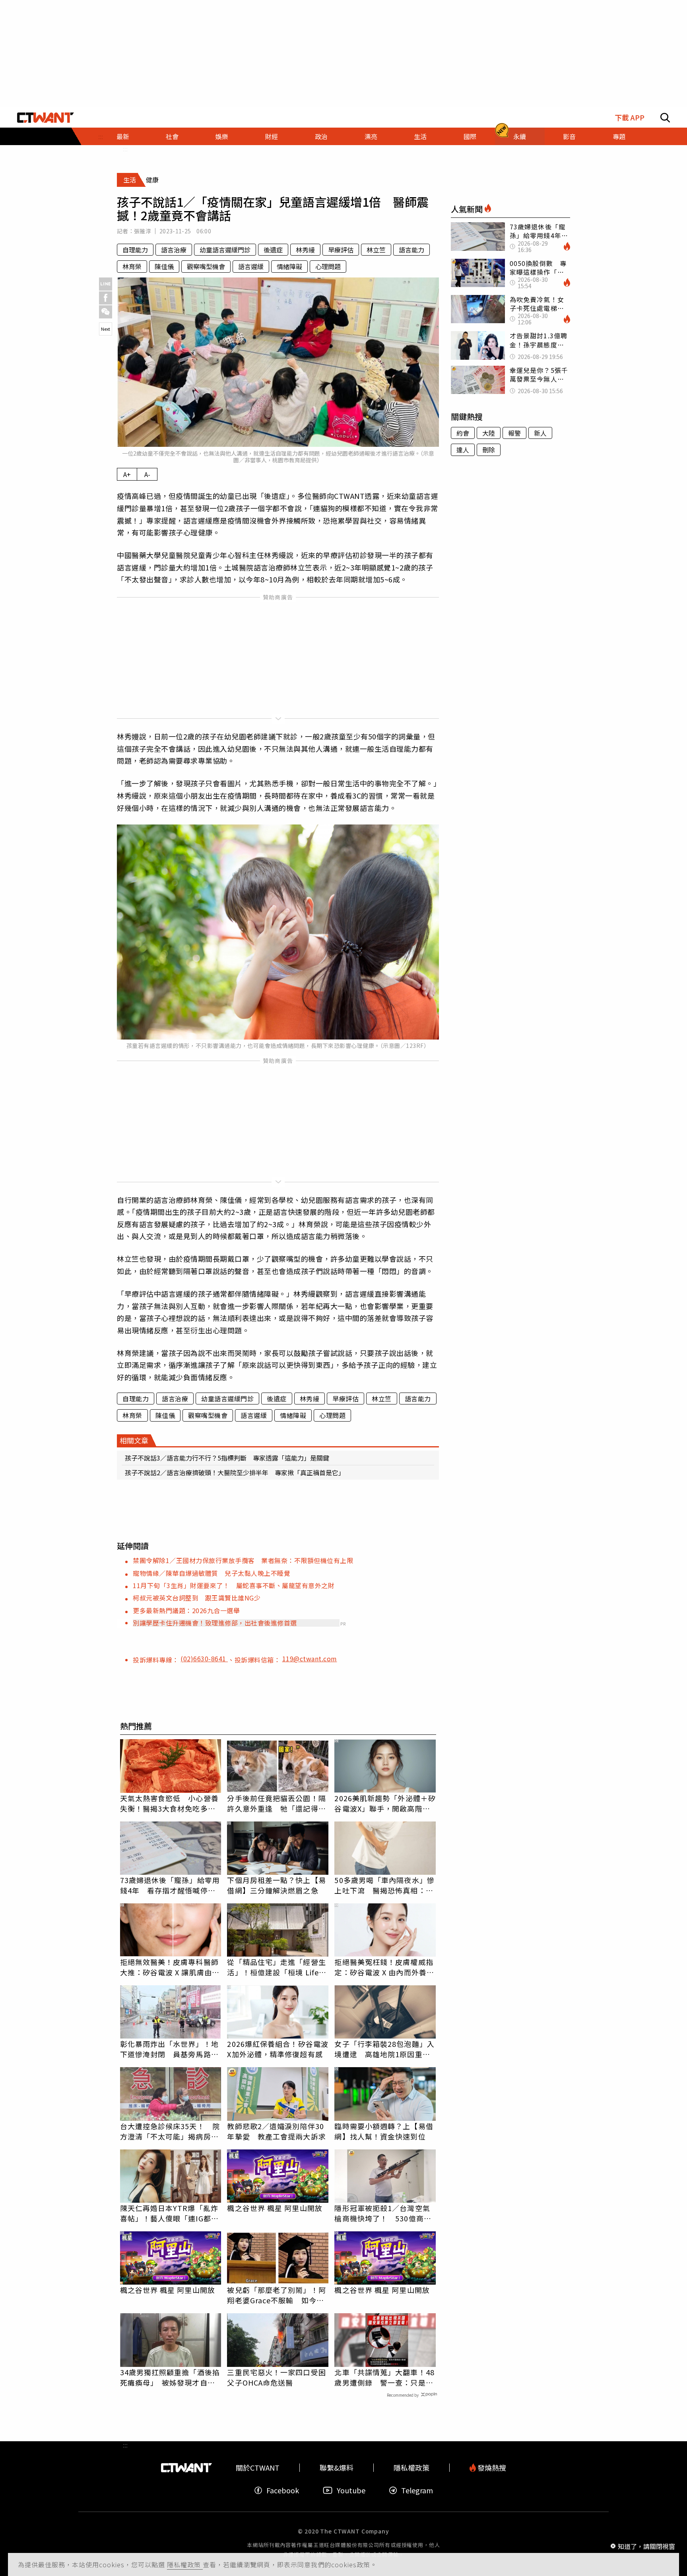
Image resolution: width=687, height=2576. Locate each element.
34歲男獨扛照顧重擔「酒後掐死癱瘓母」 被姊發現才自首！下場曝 (170, 2377)
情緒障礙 (289, 266)
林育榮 (132, 266)
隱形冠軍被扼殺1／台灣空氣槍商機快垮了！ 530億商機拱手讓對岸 (383, 2213)
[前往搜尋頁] (665, 118)
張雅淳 (143, 231)
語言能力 (411, 250)
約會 (463, 433)
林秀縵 (305, 250)
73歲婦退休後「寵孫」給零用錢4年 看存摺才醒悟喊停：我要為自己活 (170, 1885)
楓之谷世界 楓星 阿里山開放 (275, 2208)
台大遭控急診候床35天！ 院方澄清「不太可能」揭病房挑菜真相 (170, 2131)
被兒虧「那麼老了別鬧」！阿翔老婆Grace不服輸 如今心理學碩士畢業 (276, 2295)
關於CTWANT (258, 2468)
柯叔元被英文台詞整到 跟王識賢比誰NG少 (197, 1598)
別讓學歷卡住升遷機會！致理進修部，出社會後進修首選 (215, 1623)
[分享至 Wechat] (106, 312)
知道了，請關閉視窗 (646, 2546)
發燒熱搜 (491, 2468)
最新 (123, 136)
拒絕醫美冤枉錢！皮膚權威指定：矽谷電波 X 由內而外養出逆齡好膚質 (384, 1967)
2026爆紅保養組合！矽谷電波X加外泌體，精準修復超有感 (278, 2049)
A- (147, 474)
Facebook (283, 2490)
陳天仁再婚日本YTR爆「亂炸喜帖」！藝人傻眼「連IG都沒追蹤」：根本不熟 (169, 2213)
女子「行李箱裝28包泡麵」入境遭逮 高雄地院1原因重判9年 (384, 2049)
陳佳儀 (164, 266)
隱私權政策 (185, 2564)
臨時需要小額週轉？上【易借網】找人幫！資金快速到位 (384, 2131)
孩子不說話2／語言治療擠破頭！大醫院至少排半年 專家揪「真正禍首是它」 (235, 1472)
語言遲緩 (251, 266)
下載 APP (630, 117)
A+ (127, 474)
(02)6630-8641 (204, 1658)
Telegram (417, 2490)
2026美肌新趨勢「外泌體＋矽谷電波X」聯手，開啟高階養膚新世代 (385, 1803)
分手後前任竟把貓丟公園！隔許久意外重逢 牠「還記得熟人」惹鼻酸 (276, 1803)
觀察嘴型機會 (206, 266)
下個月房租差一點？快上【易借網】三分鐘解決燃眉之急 (276, 1885)
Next (106, 329)
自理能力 (135, 250)
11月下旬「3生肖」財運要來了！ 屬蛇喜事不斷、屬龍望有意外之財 (234, 1585)
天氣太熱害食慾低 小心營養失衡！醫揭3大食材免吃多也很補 (169, 1803)
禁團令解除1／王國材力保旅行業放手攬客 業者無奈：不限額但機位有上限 (243, 1560)
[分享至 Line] (106, 284)
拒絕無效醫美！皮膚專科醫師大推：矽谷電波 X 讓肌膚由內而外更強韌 (170, 1967)
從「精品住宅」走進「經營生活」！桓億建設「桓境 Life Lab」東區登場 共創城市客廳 (276, 1967)
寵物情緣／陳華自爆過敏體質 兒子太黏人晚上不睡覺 (212, 1573)
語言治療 (174, 250)
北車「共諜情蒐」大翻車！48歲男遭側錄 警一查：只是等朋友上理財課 (384, 2377)
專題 (619, 136)
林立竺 (376, 250)
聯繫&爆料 (337, 2468)
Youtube (351, 2490)
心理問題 (328, 266)
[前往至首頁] (46, 118)
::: (125, 149)
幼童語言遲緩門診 (225, 250)
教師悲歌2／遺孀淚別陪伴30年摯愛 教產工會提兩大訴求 (276, 2131)
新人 (540, 433)
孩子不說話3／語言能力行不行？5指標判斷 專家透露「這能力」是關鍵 (227, 1458)
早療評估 (341, 250)
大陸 (489, 433)
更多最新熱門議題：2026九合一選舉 (186, 1610)
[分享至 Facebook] (106, 298)
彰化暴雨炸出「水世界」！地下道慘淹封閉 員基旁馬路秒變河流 (169, 2049)
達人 (463, 450)
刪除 (489, 450)
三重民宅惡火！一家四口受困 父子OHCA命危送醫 (278, 2377)
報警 (514, 433)
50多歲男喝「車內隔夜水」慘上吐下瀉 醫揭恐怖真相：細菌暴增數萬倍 (384, 1885)
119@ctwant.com (310, 1658)
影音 (569, 136)
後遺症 (273, 250)
